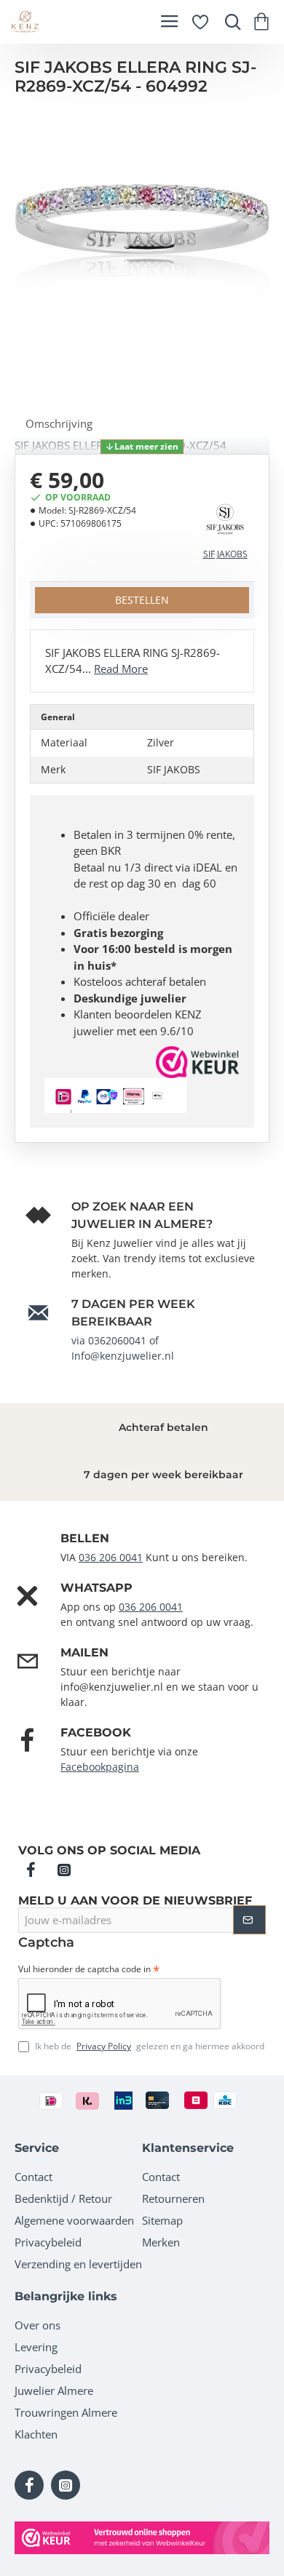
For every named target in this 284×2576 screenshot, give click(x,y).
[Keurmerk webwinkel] (142, 2538)
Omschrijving (59, 423)
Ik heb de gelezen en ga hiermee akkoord (149, 2046)
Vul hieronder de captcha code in (84, 1969)
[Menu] (169, 22)
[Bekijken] (264, 22)
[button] (142, 447)
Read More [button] (121, 669)
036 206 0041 (111, 1557)
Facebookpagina (100, 1767)
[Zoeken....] (229, 22)
